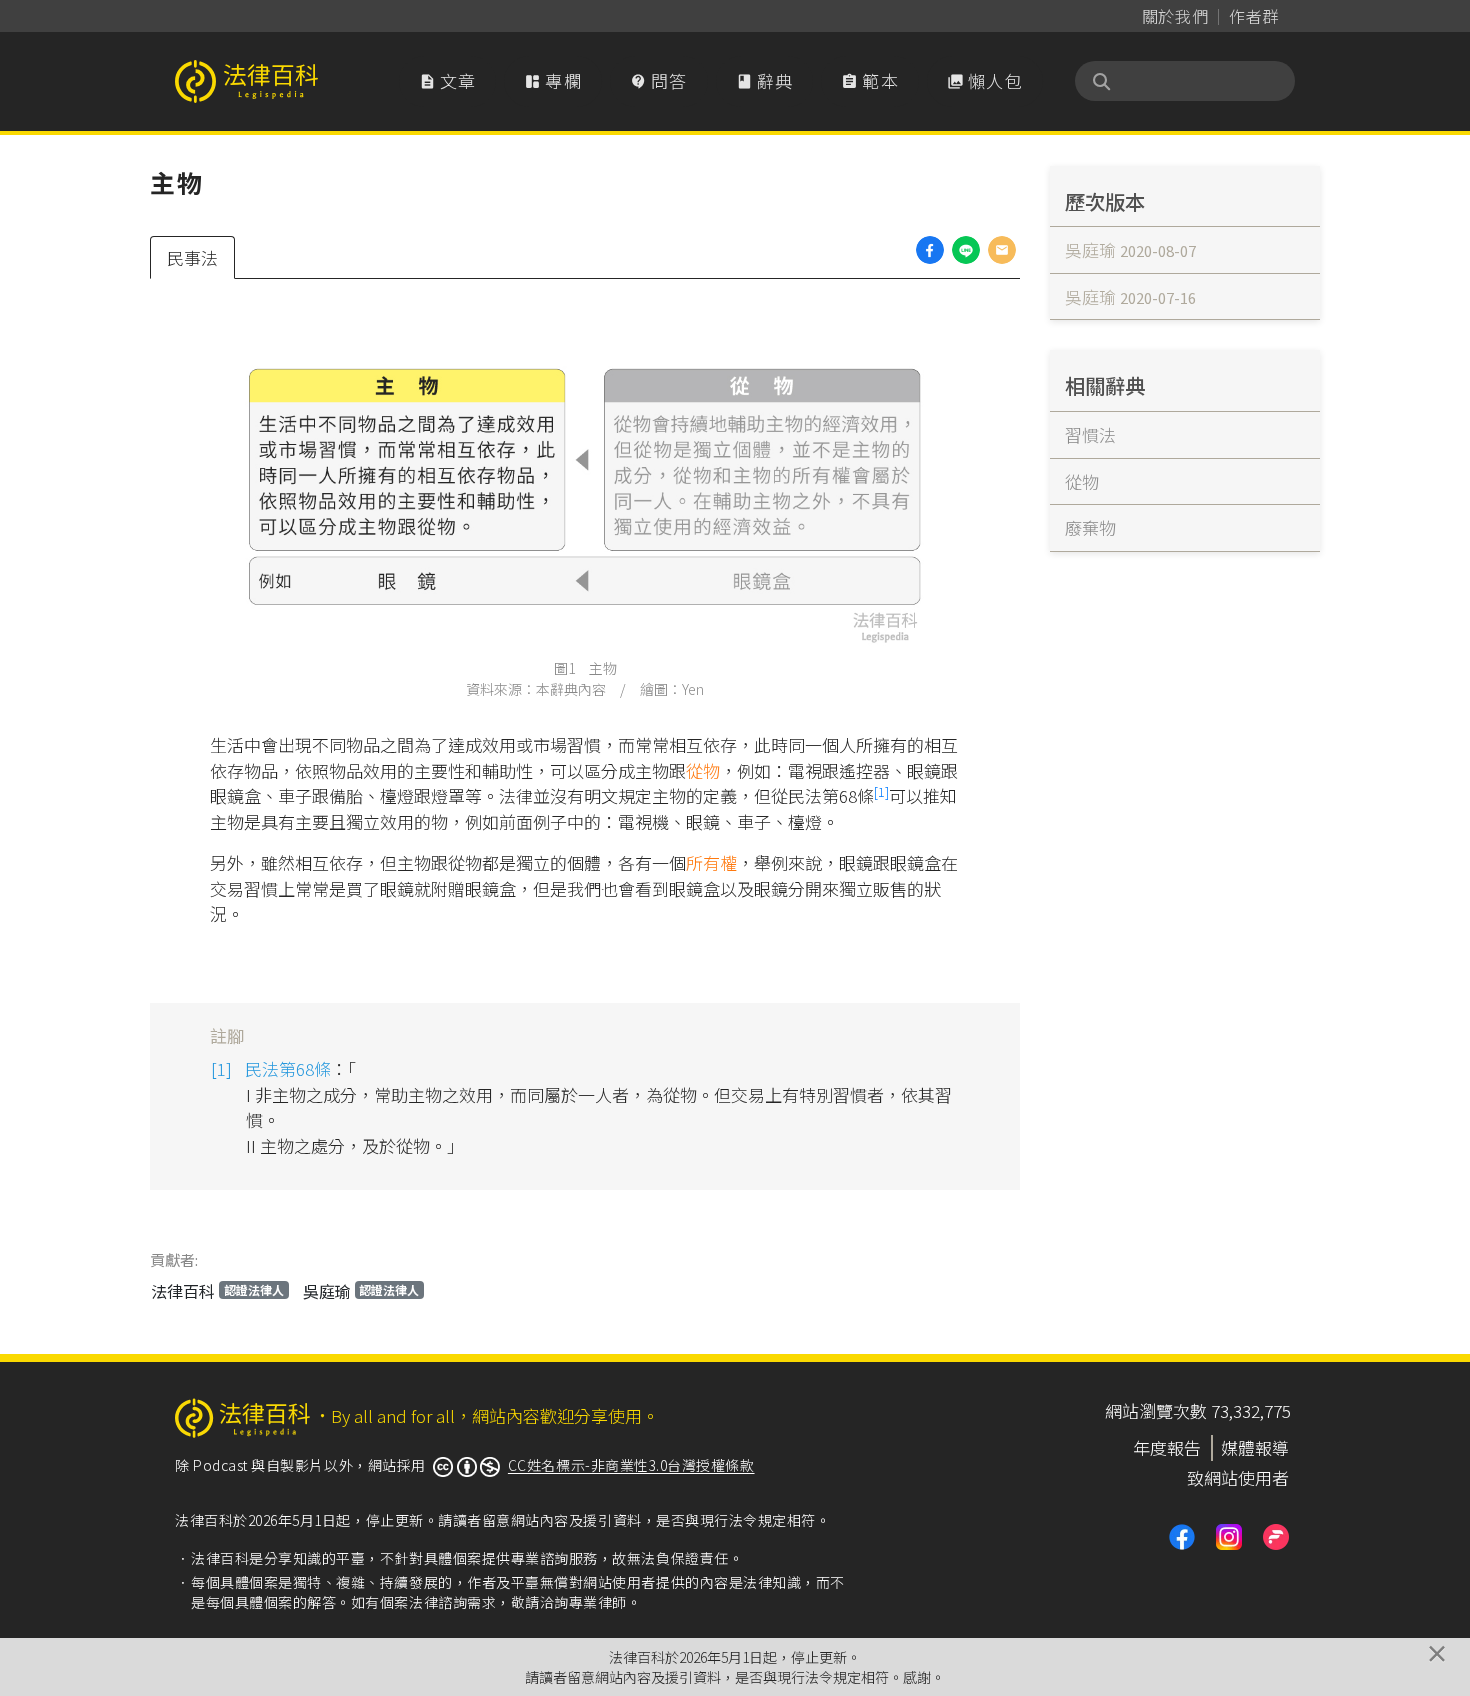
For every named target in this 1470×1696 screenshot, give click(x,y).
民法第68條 (288, 1068)
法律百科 (217, 1291)
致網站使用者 (1238, 1477)
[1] (881, 791)
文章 (448, 80)
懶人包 (985, 80)
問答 (659, 80)
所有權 (711, 862)
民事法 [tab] (192, 257)
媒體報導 (1255, 1447)
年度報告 (1167, 1447)
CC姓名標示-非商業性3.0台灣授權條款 (631, 1465)
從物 (703, 770)
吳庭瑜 (361, 1291)
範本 (870, 80)
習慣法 (1090, 434)
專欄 (553, 80)
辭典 (765, 80)
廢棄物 (1090, 527)
